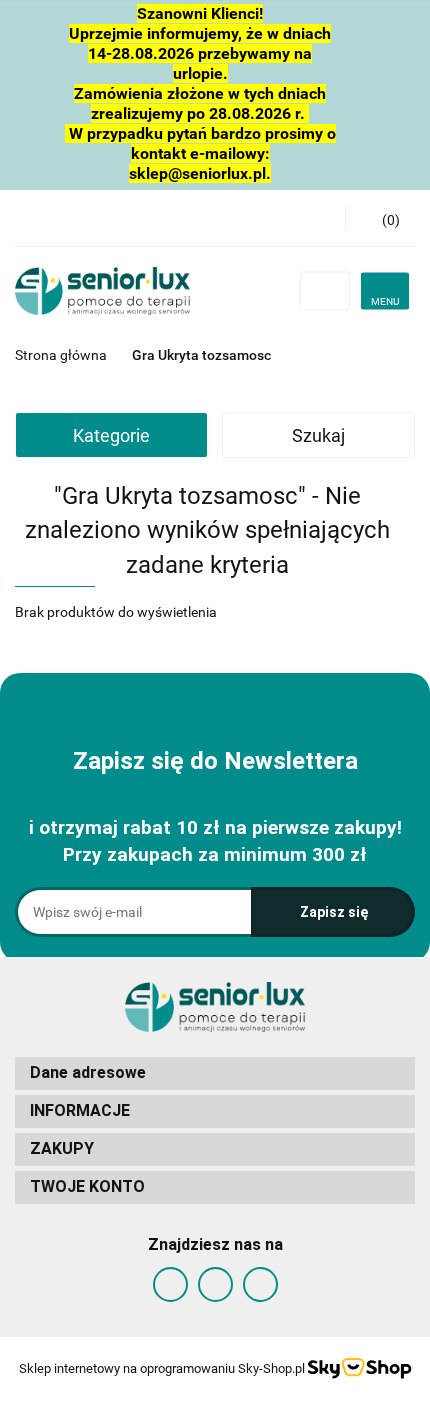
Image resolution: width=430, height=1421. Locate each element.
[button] (215, 1073)
